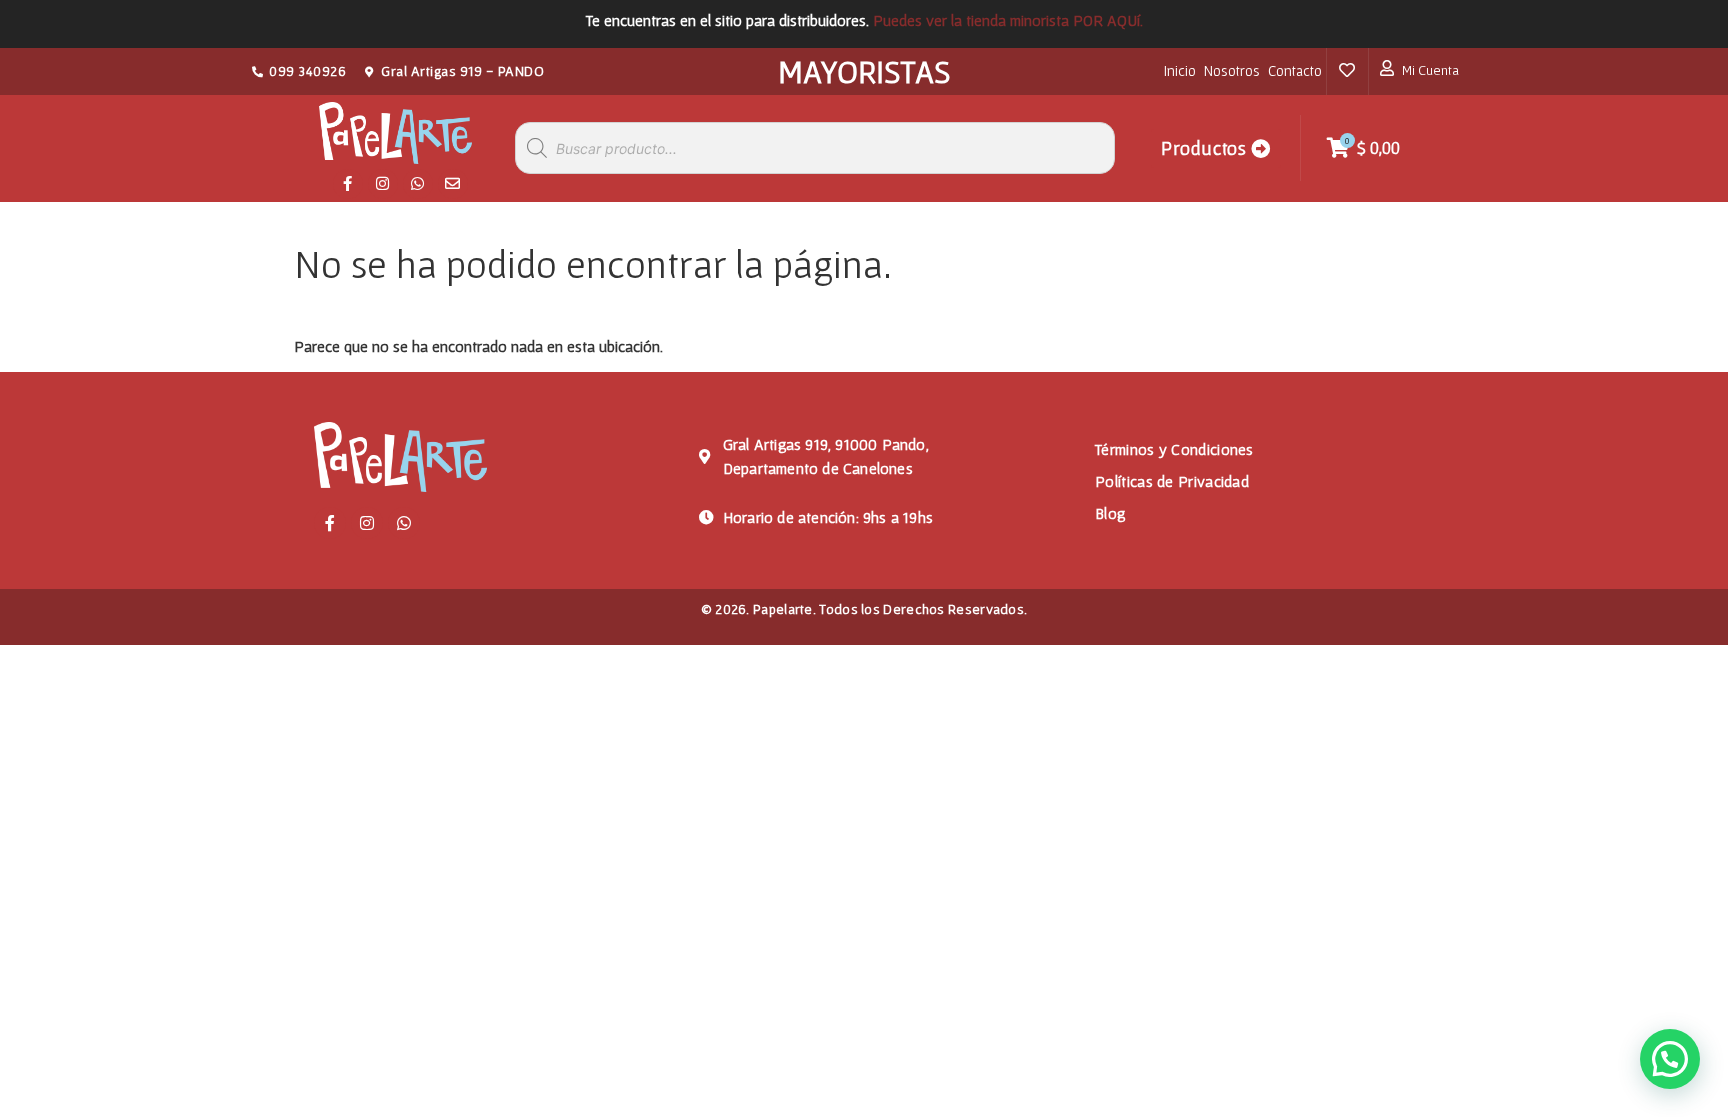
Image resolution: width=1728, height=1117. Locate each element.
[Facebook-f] (348, 184)
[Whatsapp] (418, 184)
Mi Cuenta (1430, 70)
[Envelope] (453, 184)
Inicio (1180, 70)
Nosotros (1232, 70)
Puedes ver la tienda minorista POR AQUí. (1008, 20)
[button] (1670, 1059)
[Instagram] (383, 184)
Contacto (1295, 70)
